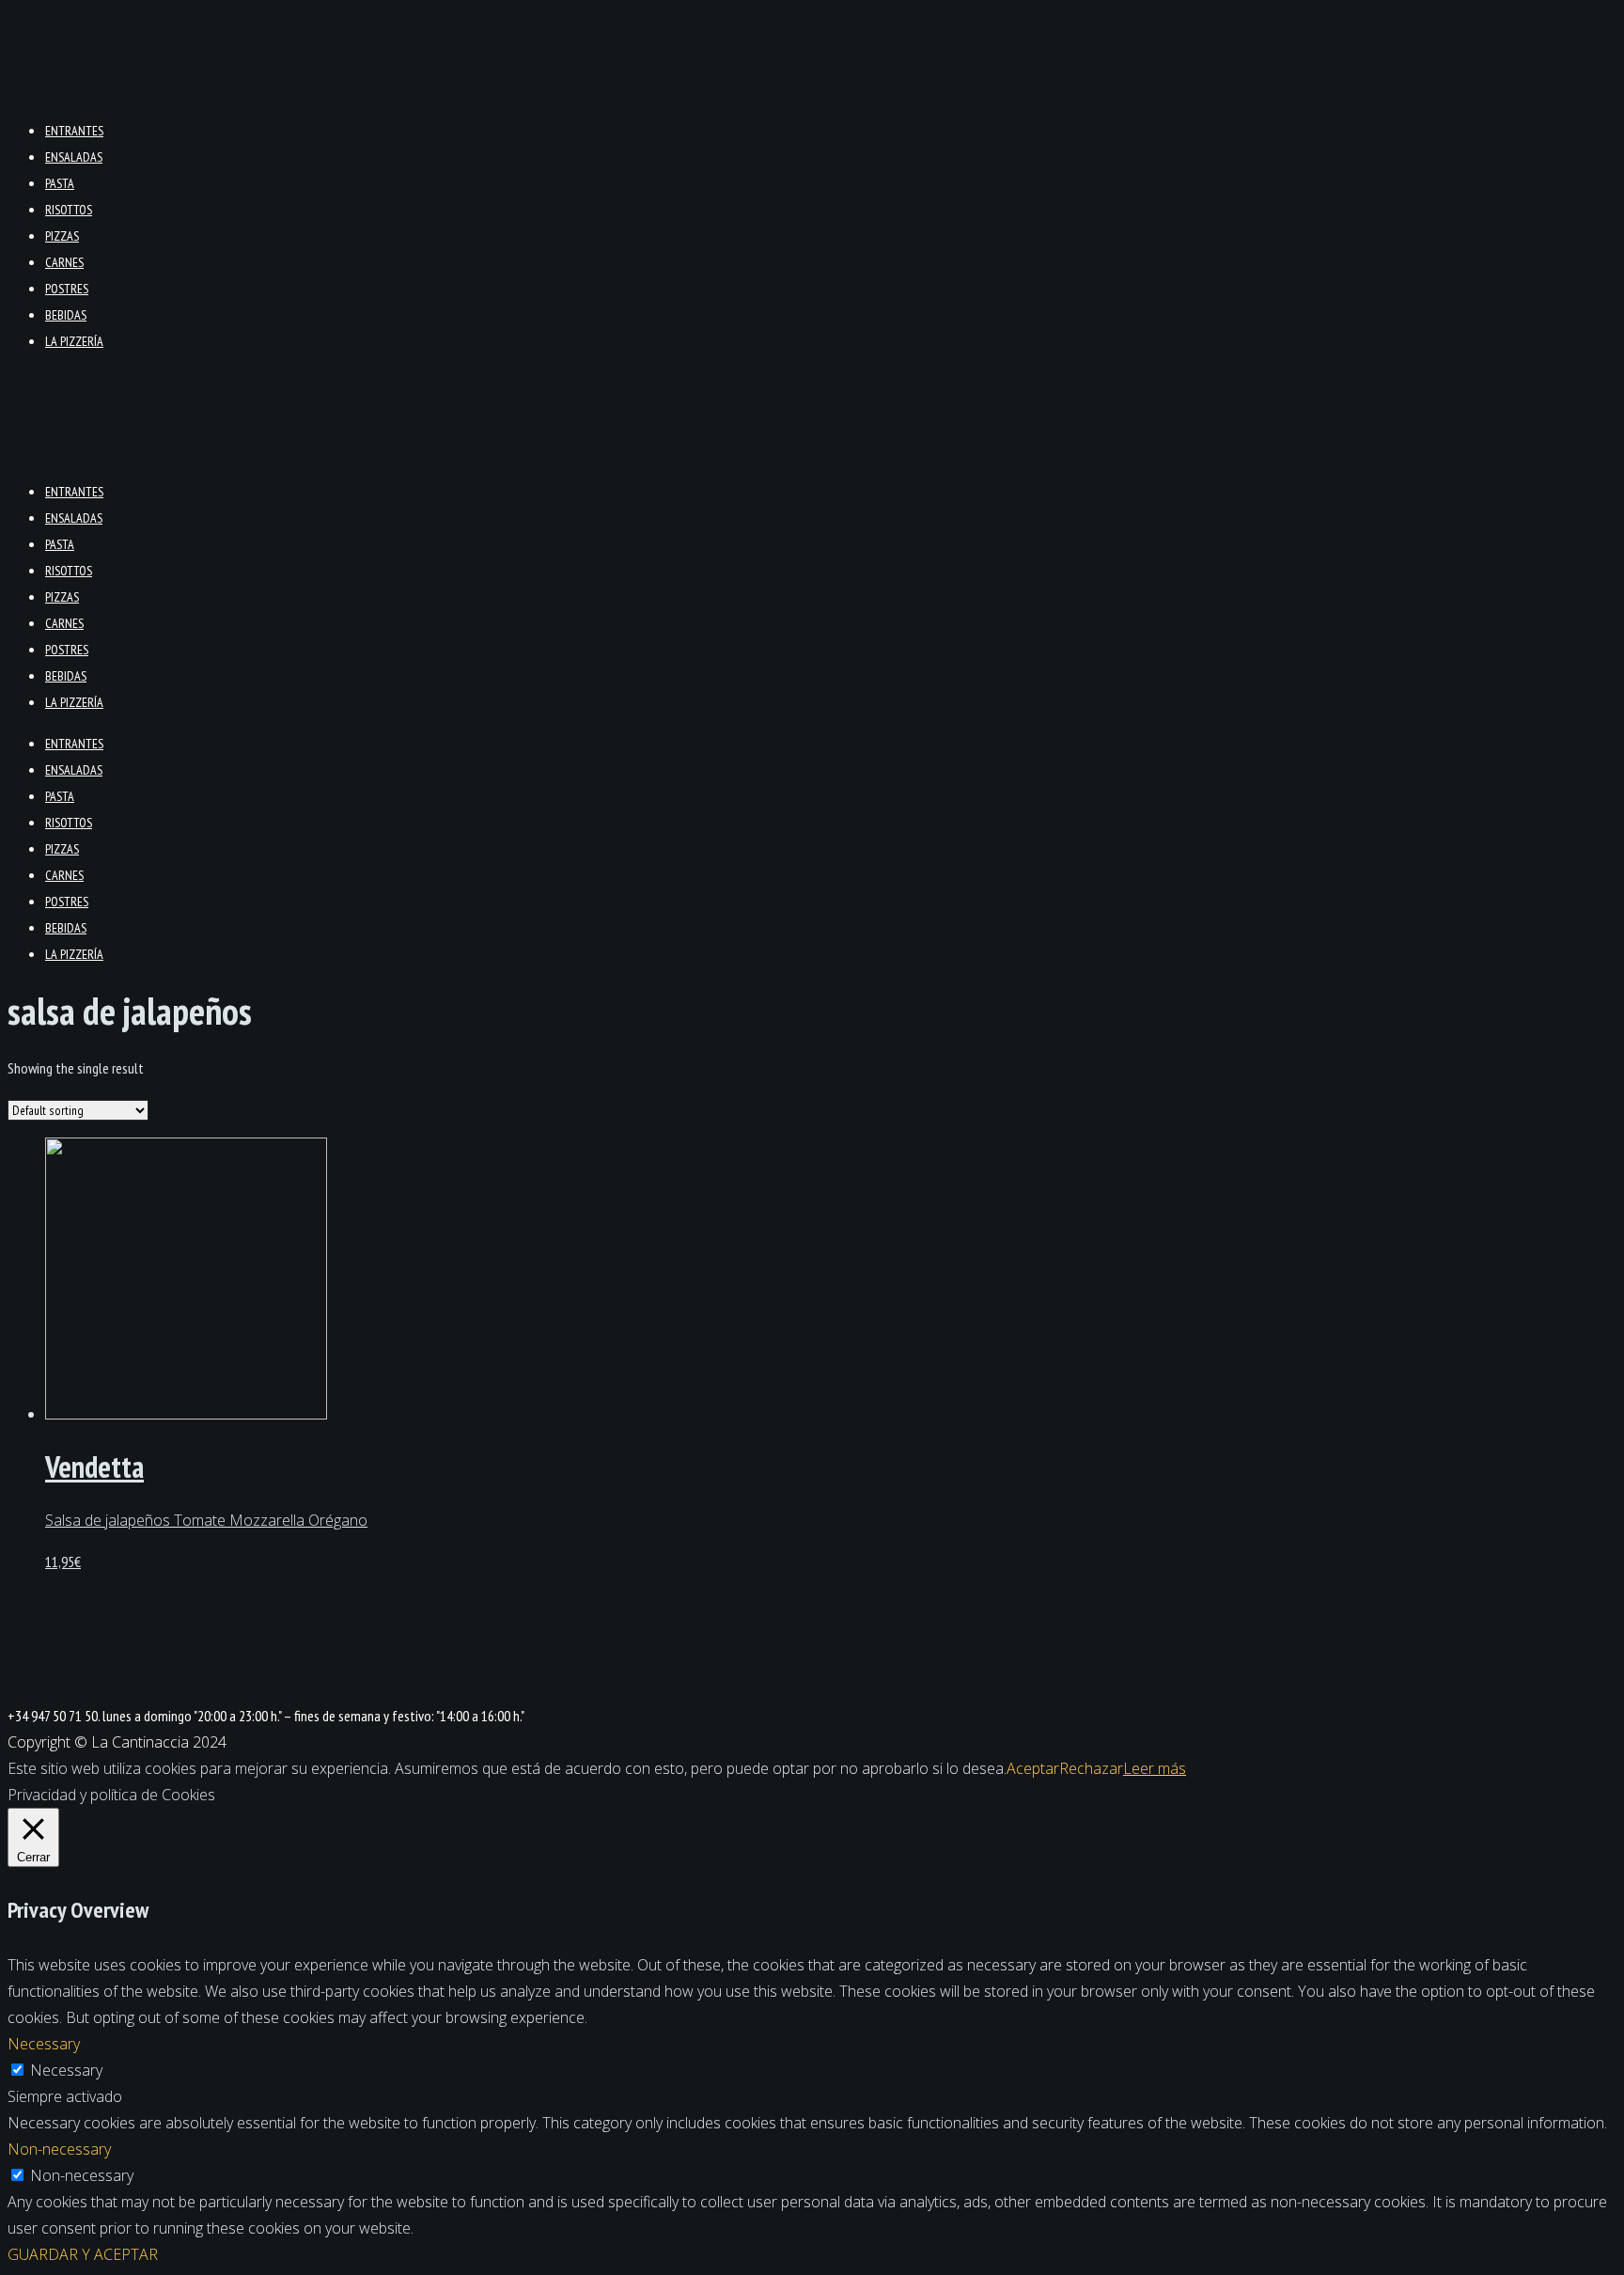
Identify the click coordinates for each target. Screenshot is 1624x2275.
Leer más (1155, 1768)
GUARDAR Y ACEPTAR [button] (83, 2254)
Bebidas (66, 315)
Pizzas (62, 236)
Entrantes (74, 131)
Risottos (69, 210)
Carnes (64, 262)
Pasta (60, 183)
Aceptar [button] (1033, 1768)
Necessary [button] (44, 2044)
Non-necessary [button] (59, 2149)
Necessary (66, 2070)
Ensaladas (74, 157)
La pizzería (74, 341)
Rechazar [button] (1091, 1768)
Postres (67, 289)
